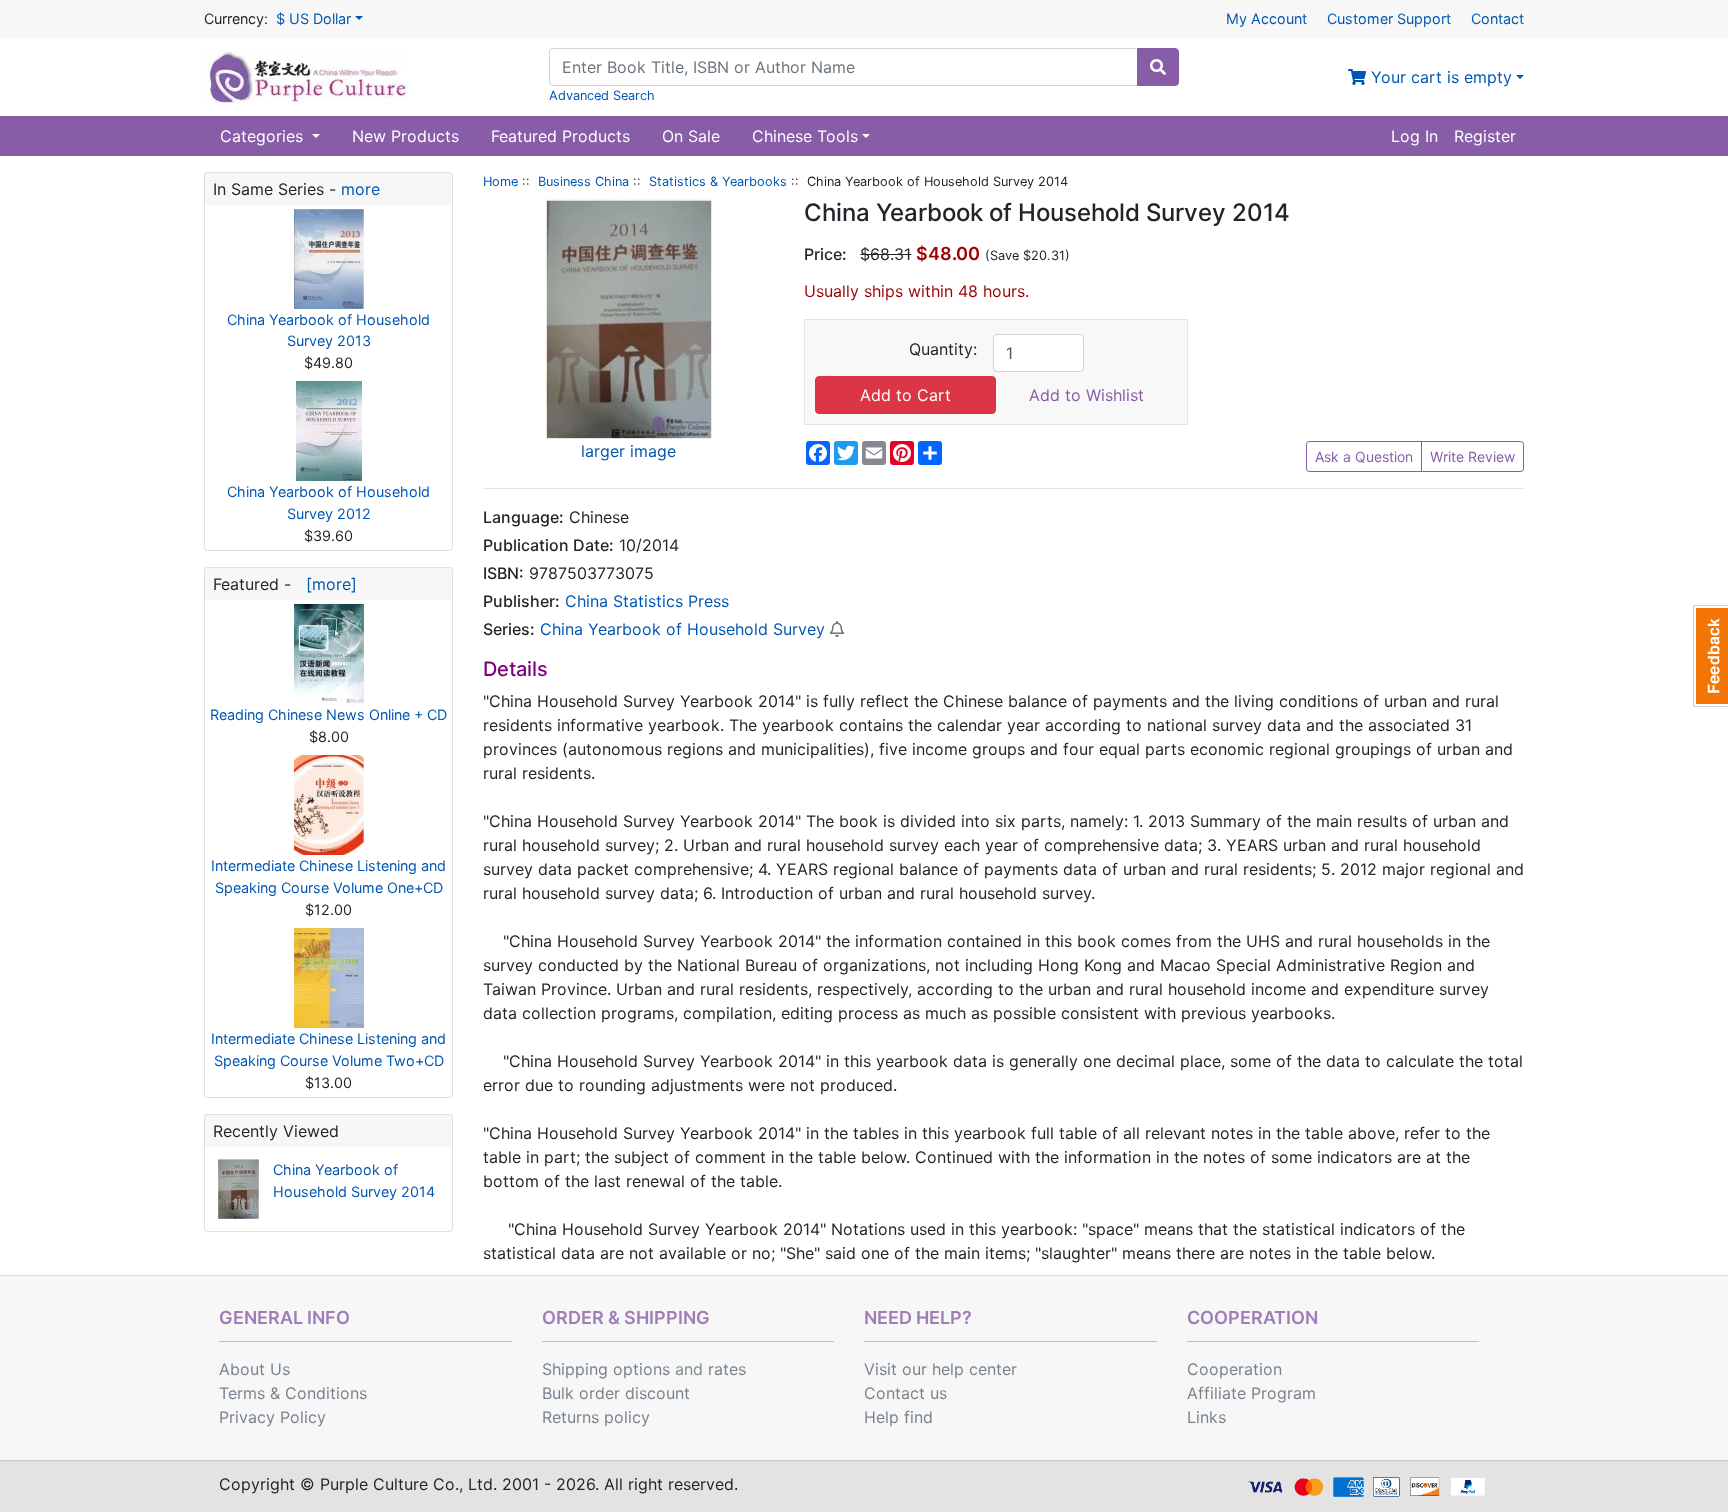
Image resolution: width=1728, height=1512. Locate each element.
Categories (264, 136)
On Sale (691, 136)
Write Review (1472, 456)
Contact (1497, 18)
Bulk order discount (616, 1393)
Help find (898, 1417)
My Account (1266, 18)
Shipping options (606, 1369)
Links (1206, 1417)
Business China (583, 181)
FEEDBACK (1710, 656)
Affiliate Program (1251, 1393)
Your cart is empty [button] (1439, 77)
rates (727, 1369)
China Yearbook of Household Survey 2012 (328, 502)
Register (1485, 136)
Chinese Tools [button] (805, 136)
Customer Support (1389, 18)
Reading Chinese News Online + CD (328, 714)
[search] (1158, 67)
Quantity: (943, 349)
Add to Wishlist (1086, 395)
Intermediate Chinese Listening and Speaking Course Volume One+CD (328, 876)
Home (500, 181)
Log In (1414, 136)
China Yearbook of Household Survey (682, 629)
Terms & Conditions (293, 1393)
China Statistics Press (647, 601)
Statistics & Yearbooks (718, 181)
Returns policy (596, 1417)
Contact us (905, 1393)
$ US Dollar (313, 18)
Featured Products (560, 136)
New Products (405, 136)
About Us (254, 1369)
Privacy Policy (272, 1417)
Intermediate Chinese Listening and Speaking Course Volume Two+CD (328, 1049)
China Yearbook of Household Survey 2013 (328, 330)
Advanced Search (602, 95)
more (360, 189)
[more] (326, 584)
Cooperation (1234, 1369)
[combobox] (843, 67)
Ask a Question (1364, 456)
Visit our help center (940, 1369)
